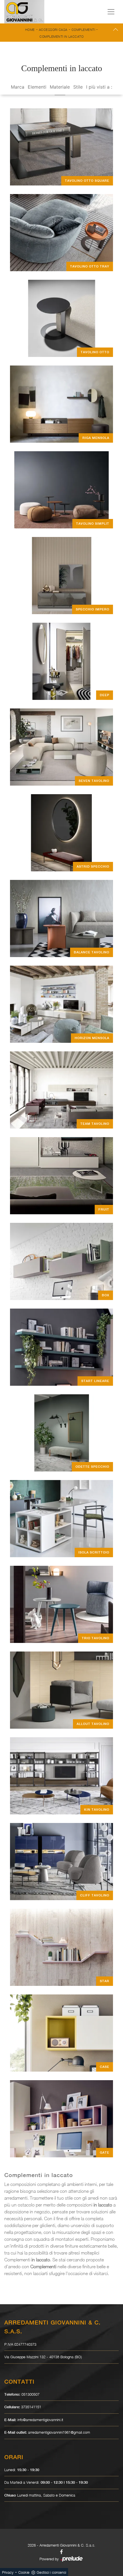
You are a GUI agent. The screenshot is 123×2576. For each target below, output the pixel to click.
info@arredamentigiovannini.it (40, 2420)
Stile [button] (78, 87)
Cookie (24, 2572)
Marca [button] (18, 87)
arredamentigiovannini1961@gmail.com (59, 2432)
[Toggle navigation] (111, 12)
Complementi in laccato (61, 36)
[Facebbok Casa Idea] (61, 2552)
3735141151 (31, 2407)
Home (30, 30)
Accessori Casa (53, 30)
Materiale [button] (60, 87)
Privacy (8, 2572)
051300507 (30, 2394)
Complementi (83, 30)
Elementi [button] (37, 87)
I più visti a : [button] (99, 87)
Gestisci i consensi (51, 2572)
